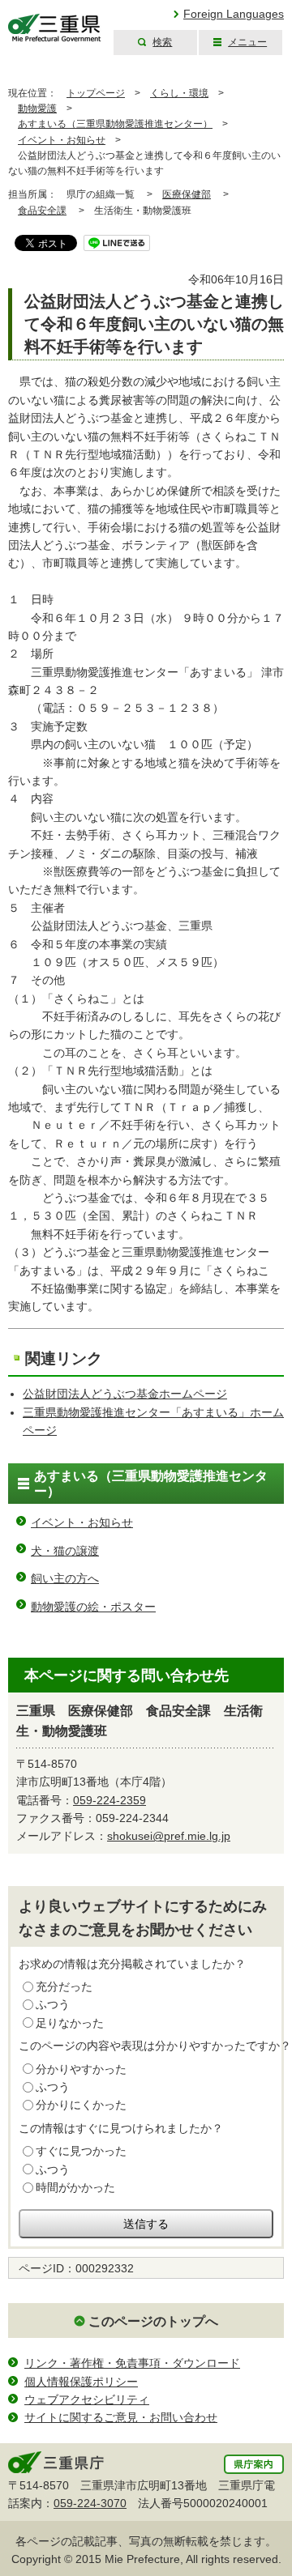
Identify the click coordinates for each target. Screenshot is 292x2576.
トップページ (96, 93)
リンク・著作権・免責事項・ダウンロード (132, 2363)
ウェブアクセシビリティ (87, 2399)
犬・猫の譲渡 (65, 1551)
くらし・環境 (179, 93)
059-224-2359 (109, 1800)
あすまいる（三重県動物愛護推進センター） (115, 124)
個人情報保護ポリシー (81, 2382)
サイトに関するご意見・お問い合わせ (121, 2417)
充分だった (64, 1986)
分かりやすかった (81, 2069)
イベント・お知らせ (62, 140)
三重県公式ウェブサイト (55, 28)
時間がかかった (75, 2187)
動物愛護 (37, 109)
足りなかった (70, 2023)
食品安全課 (42, 211)
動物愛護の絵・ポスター (93, 1607)
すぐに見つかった (81, 2151)
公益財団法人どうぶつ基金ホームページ (125, 1394)
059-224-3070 (90, 2503)
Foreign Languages (234, 14)
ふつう (53, 2004)
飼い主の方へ (65, 1578)
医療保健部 (187, 194)
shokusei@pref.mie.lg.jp (169, 1836)
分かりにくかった (81, 2105)
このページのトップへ (153, 2321)
